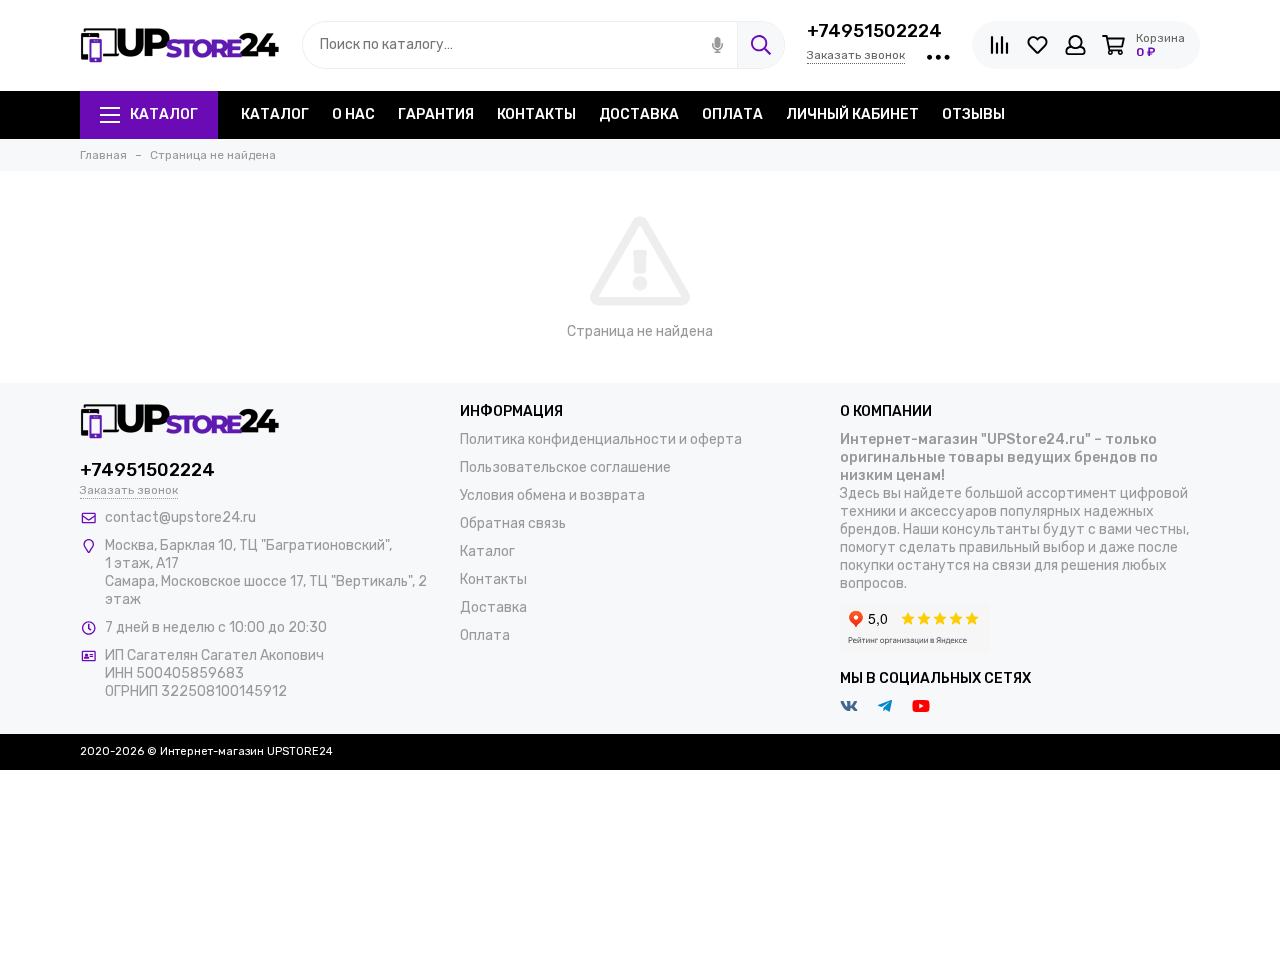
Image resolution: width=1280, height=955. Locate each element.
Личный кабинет (852, 114)
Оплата (732, 114)
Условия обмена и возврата (552, 495)
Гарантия (436, 114)
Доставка (639, 114)
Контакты (536, 114)
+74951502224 (874, 31)
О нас (353, 114)
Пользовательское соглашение (565, 467)
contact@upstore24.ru (180, 517)
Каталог (164, 114)
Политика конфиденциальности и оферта (601, 439)
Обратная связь (513, 523)
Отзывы (973, 114)
